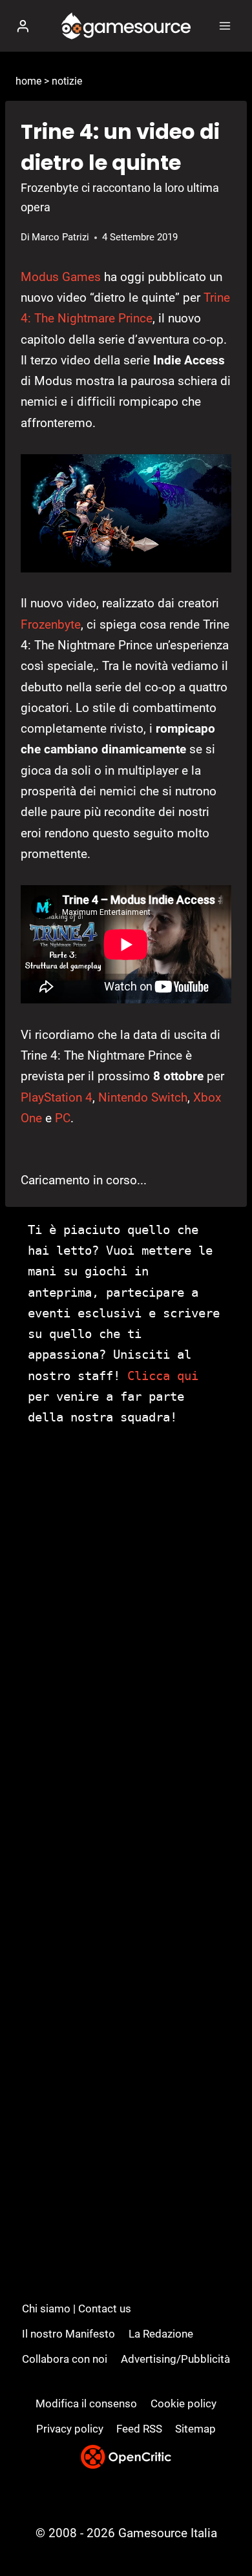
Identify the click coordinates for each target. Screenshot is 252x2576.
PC (63, 1118)
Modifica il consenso (86, 2403)
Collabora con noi (65, 2359)
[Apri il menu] (225, 26)
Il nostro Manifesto (68, 2334)
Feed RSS (139, 2429)
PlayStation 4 (57, 1097)
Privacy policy (70, 2429)
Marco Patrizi (60, 237)
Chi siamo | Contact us (77, 2309)
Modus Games (61, 277)
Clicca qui (163, 1376)
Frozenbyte (51, 624)
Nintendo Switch (143, 1097)
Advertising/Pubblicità (175, 2359)
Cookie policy (184, 2403)
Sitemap (195, 2429)
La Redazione (161, 2334)
